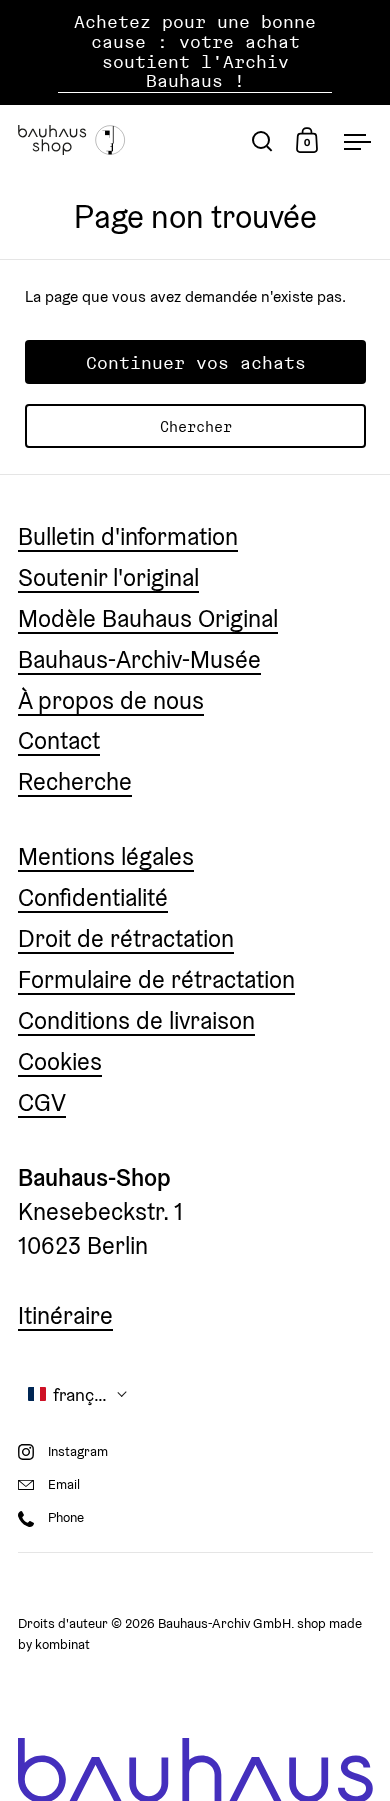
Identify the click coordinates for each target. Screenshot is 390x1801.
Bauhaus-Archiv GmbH (224, 1623)
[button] (78, 1394)
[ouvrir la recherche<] (262, 140)
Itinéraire (65, 1315)
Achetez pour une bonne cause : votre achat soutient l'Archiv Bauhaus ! (195, 52)
